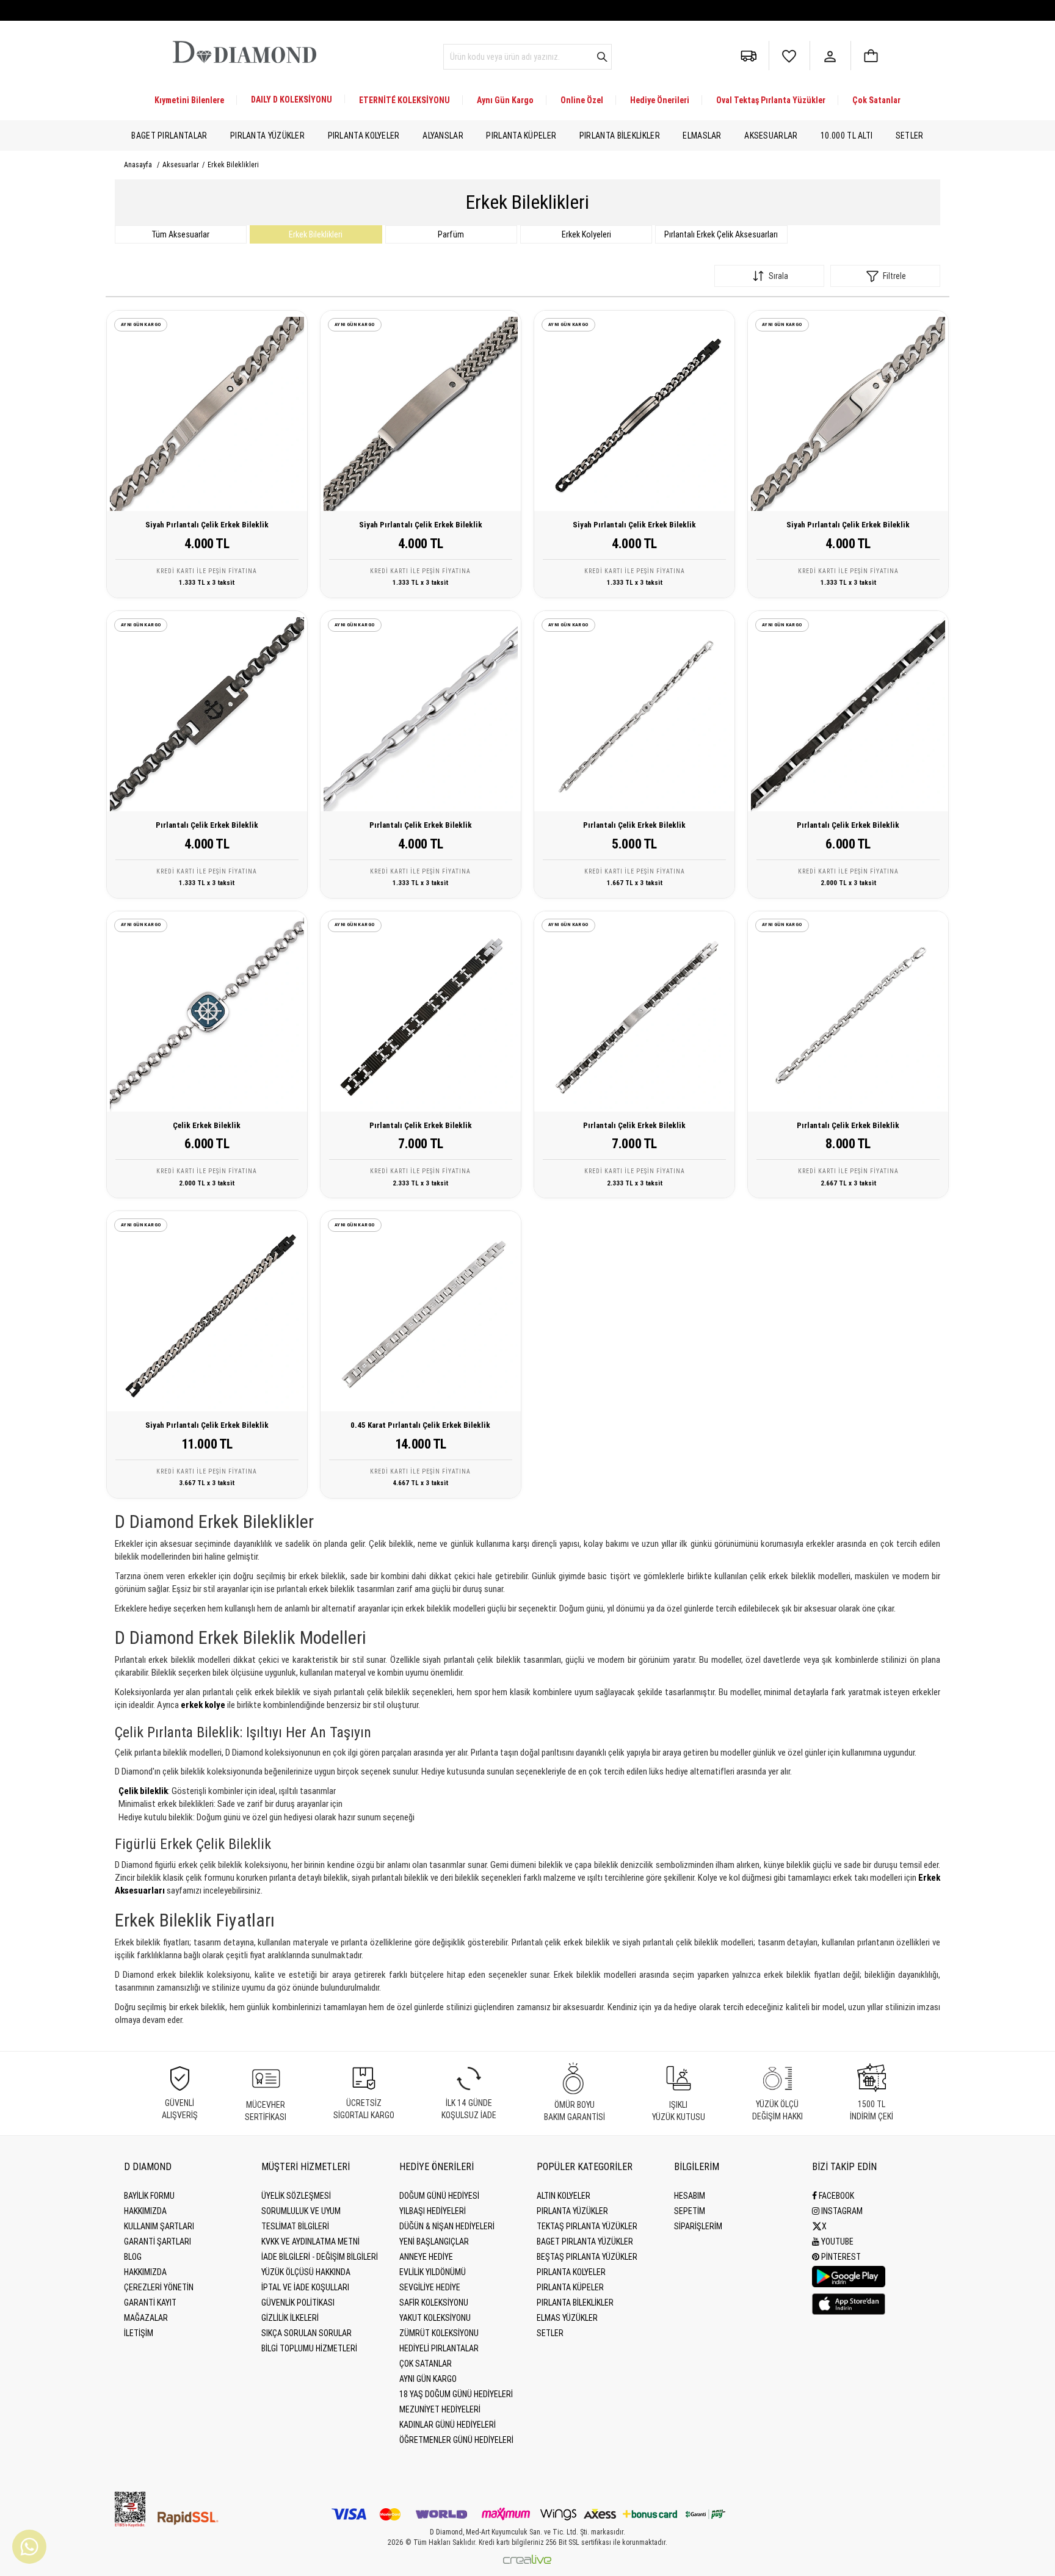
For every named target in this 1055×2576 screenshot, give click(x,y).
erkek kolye (203, 1705)
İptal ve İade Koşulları (305, 2287)
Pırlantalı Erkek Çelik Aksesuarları (721, 234)
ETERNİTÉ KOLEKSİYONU (404, 100)
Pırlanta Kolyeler (364, 136)
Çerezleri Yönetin (159, 2287)
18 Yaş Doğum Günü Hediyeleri (456, 2394)
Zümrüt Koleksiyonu (439, 2333)
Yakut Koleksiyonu (435, 2318)
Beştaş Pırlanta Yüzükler (587, 2257)
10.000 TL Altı (847, 136)
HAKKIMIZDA (145, 2272)
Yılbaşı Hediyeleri (433, 2211)
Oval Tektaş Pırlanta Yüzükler (771, 100)
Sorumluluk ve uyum (301, 2211)
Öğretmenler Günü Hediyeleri (456, 2440)
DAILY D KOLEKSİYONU (292, 99)
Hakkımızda (145, 2211)
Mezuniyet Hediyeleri (440, 2409)
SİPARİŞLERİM (698, 2226)
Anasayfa (138, 165)
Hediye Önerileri (660, 100)
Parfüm (451, 234)
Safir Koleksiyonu (434, 2303)
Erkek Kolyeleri (586, 234)
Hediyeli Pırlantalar (439, 2348)
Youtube (836, 2241)
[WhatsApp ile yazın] (29, 2547)
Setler (910, 136)
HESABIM (690, 2196)
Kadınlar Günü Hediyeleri (448, 2425)
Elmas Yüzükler (567, 2318)
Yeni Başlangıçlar (434, 2241)
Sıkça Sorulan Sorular (306, 2333)
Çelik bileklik (143, 1791)
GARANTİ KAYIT (150, 2303)
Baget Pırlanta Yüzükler (585, 2241)
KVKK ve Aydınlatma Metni (310, 2241)
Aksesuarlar (771, 136)
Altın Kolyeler (564, 2196)
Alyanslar (443, 136)
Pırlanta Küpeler (521, 136)
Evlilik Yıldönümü (433, 2272)
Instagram (841, 2211)
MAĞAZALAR (146, 2318)
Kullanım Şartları (159, 2226)
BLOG (133, 2257)
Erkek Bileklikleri (316, 234)
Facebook (836, 2196)
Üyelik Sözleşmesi (296, 2196)
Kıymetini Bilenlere (189, 100)
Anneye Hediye (426, 2257)
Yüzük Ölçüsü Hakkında (306, 2272)
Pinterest (840, 2257)
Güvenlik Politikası (298, 2303)
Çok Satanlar (876, 100)
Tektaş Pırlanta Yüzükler (587, 2226)
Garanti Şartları (158, 2241)
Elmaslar (702, 136)
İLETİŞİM (139, 2333)
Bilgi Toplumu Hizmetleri (309, 2348)
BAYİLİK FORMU (149, 2196)
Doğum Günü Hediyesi (439, 2196)
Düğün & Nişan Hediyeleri (447, 2226)
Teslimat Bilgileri (295, 2226)
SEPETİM (690, 2211)
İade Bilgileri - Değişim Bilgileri (320, 2257)
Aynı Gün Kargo (505, 100)
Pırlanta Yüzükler (267, 136)
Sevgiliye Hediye (430, 2287)
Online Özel (582, 100)
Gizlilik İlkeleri (290, 2318)
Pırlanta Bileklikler (620, 136)
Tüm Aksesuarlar (180, 234)
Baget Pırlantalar (169, 136)
